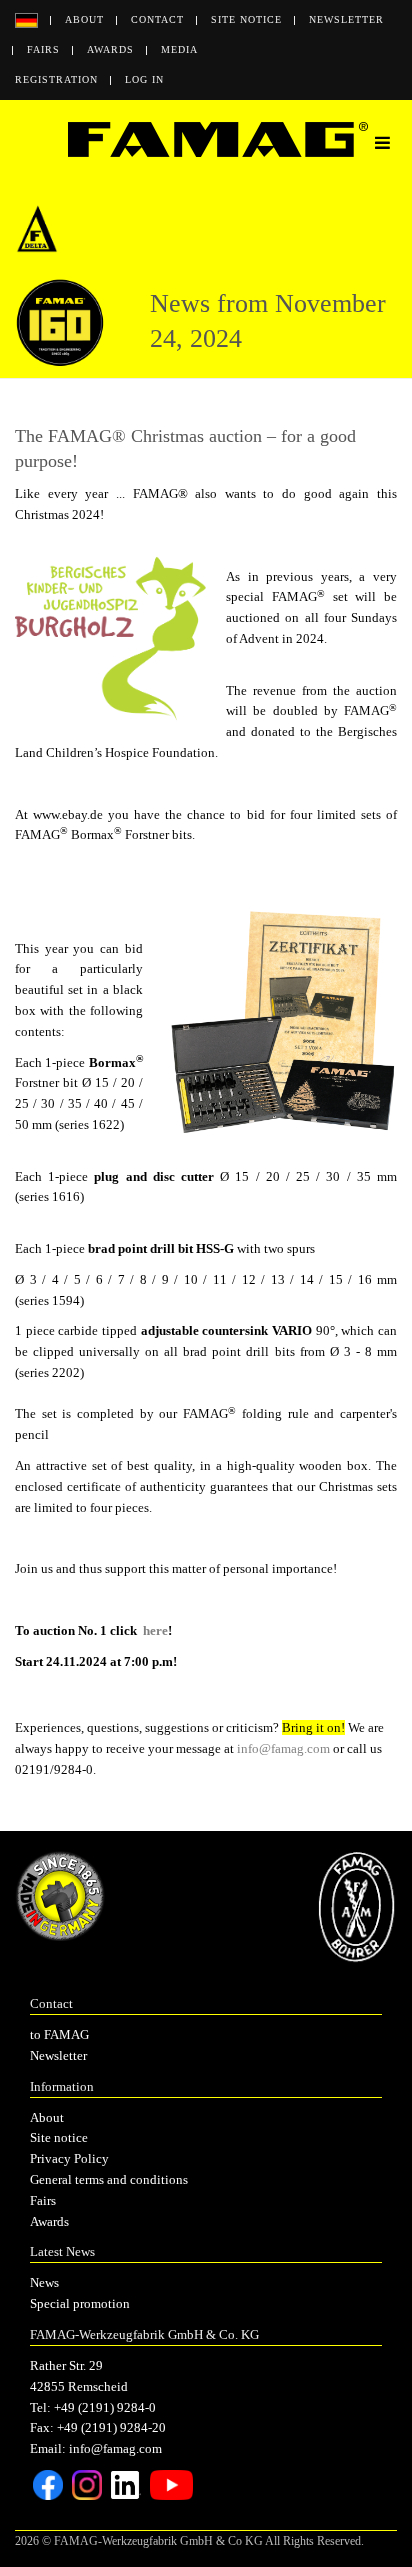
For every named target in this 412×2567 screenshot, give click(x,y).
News (44, 2282)
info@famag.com (283, 1748)
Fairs (43, 49)
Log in (144, 79)
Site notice (246, 19)
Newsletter (346, 19)
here (155, 1630)
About (84, 19)
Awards (110, 49)
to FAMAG (59, 2034)
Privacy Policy (69, 2158)
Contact (157, 19)
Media (179, 49)
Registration (56, 79)
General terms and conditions (109, 2179)
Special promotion (80, 2303)
